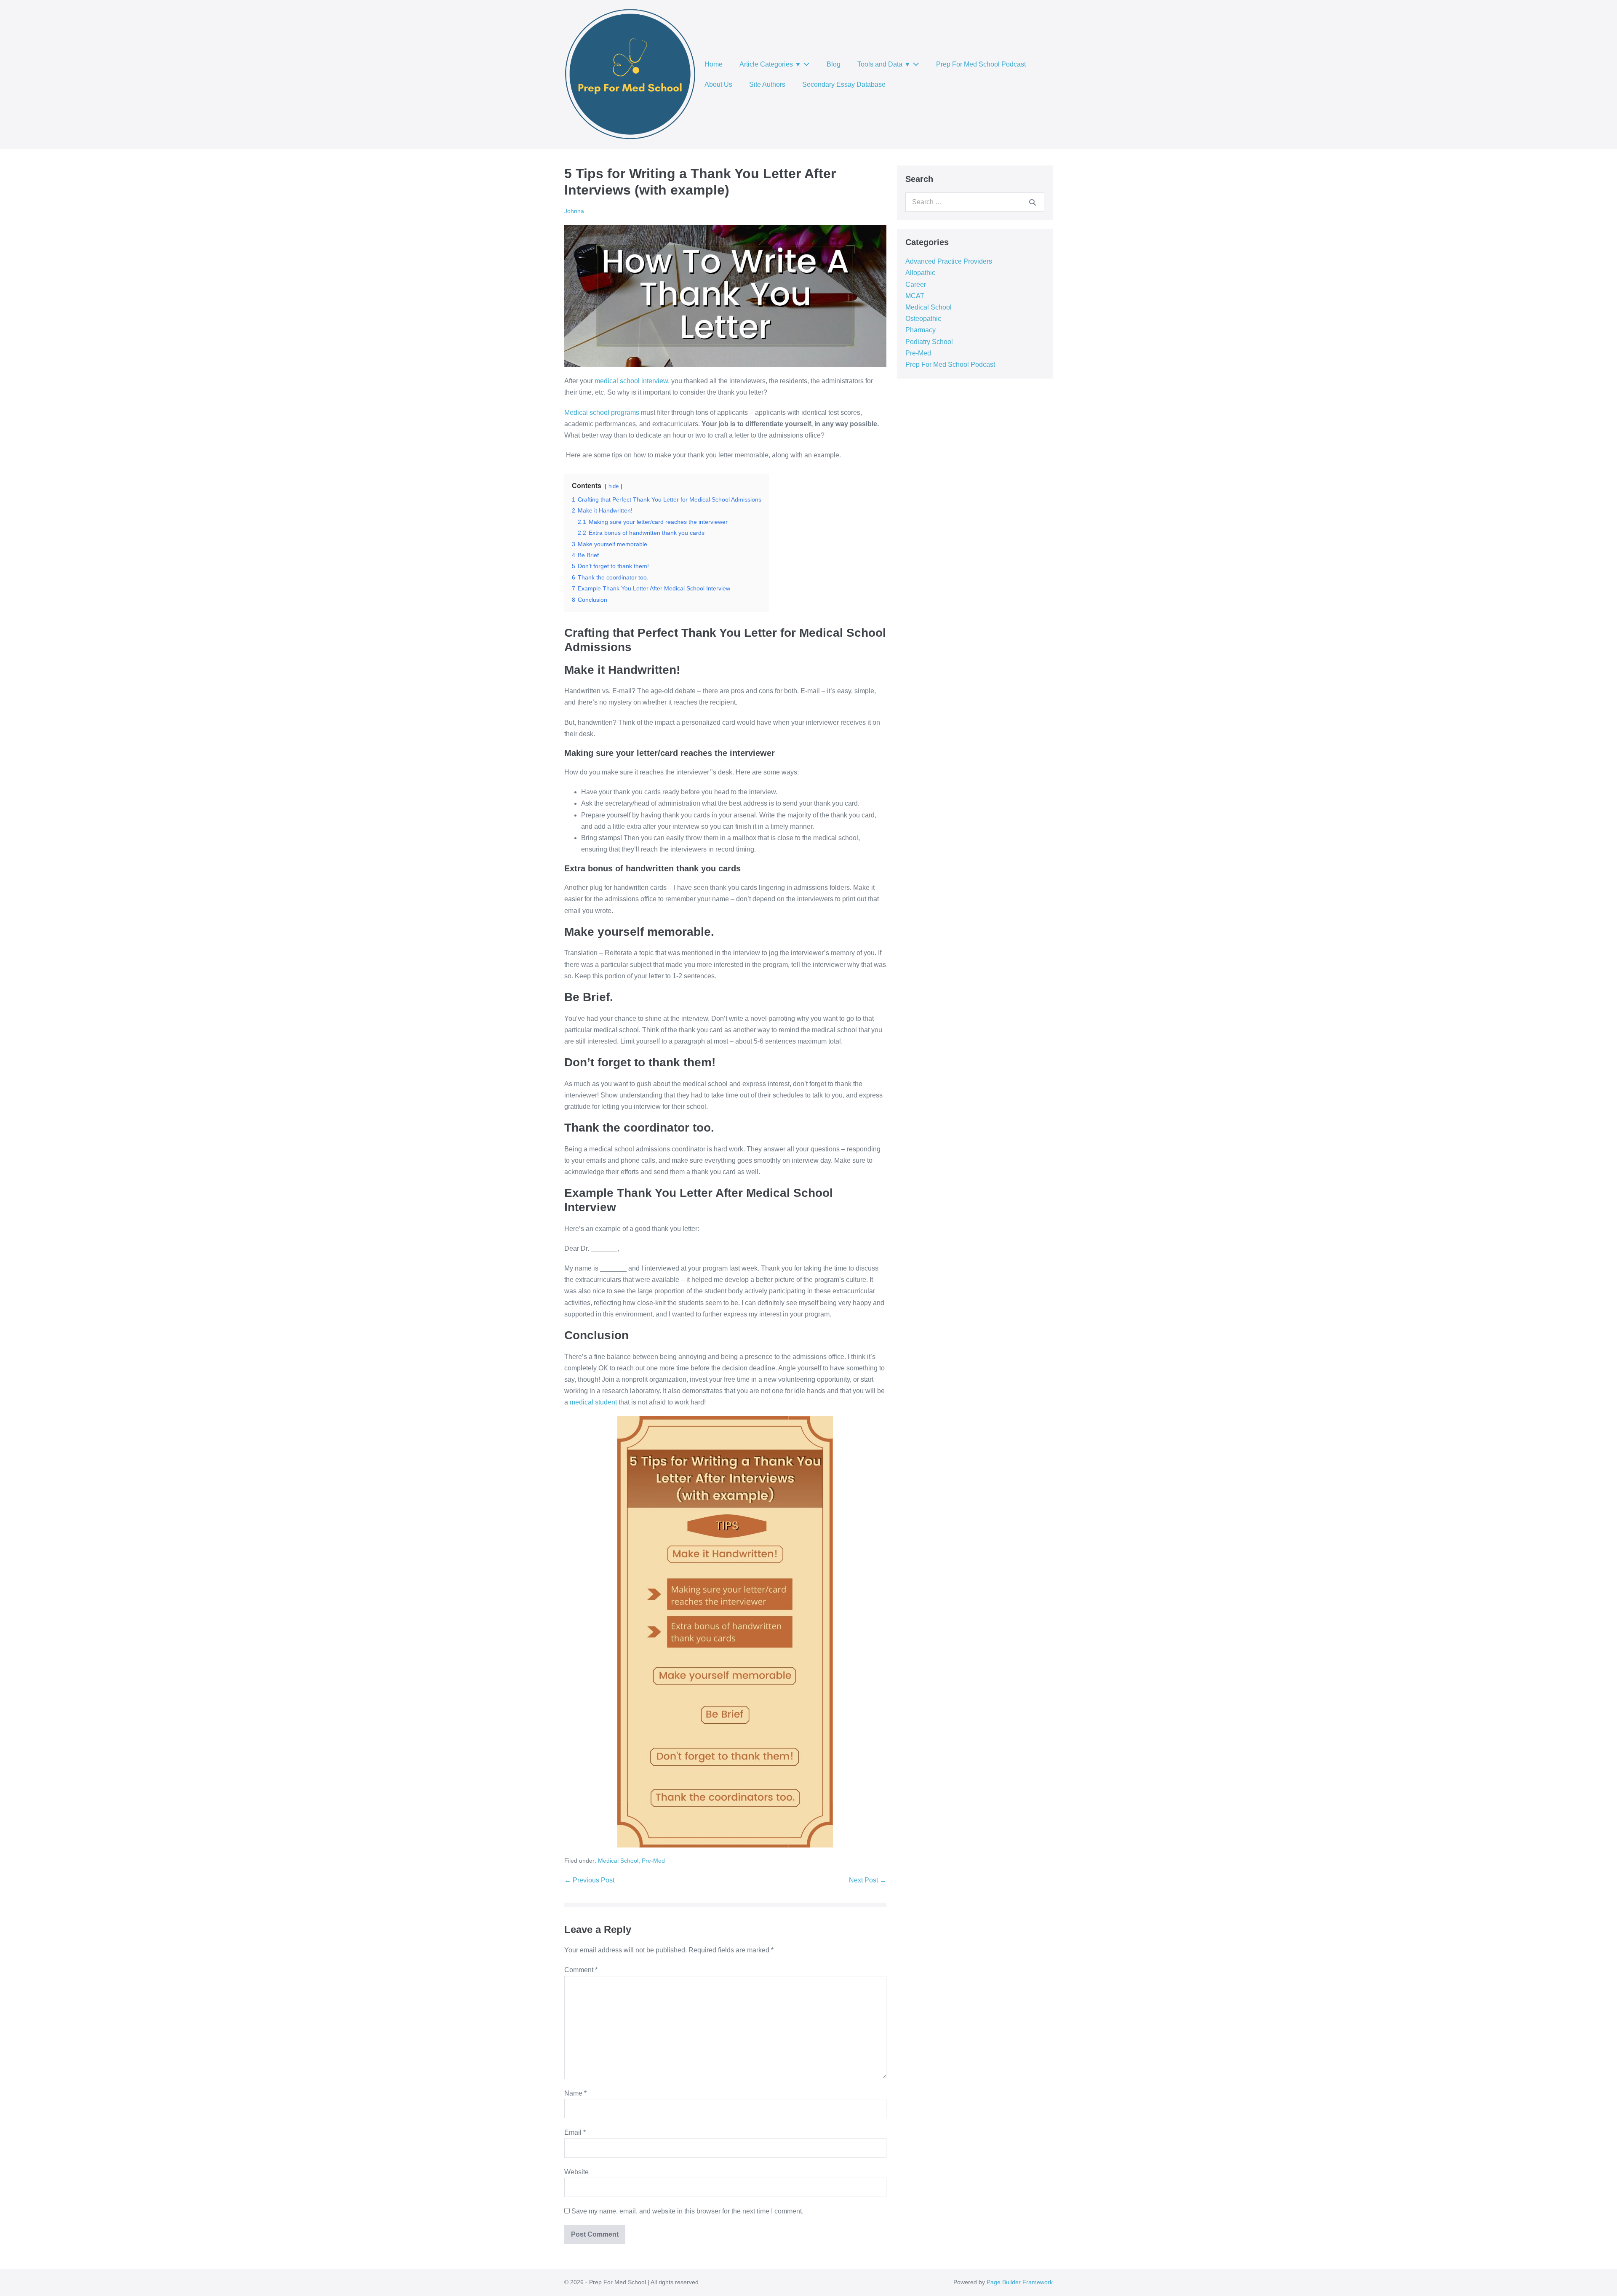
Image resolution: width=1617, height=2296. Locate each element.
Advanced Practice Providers (949, 261)
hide (614, 486)
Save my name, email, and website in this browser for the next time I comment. (687, 2211)
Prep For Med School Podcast (981, 64)
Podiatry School (929, 342)
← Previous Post (589, 1880)
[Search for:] (975, 202)
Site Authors (767, 84)
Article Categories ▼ (771, 64)
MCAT (915, 296)
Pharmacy (921, 330)
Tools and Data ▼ (885, 64)
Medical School (618, 1861)
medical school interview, (632, 381)
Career (916, 284)
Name (575, 2093)
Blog (834, 64)
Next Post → (868, 1880)
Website (576, 2172)
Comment (581, 1970)
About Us (718, 84)
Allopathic (920, 273)
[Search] (1033, 202)
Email (575, 2132)
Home (714, 64)
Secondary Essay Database (844, 84)
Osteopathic (923, 319)
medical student (593, 1402)
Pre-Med (653, 1861)
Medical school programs (602, 412)
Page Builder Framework (1020, 2282)
